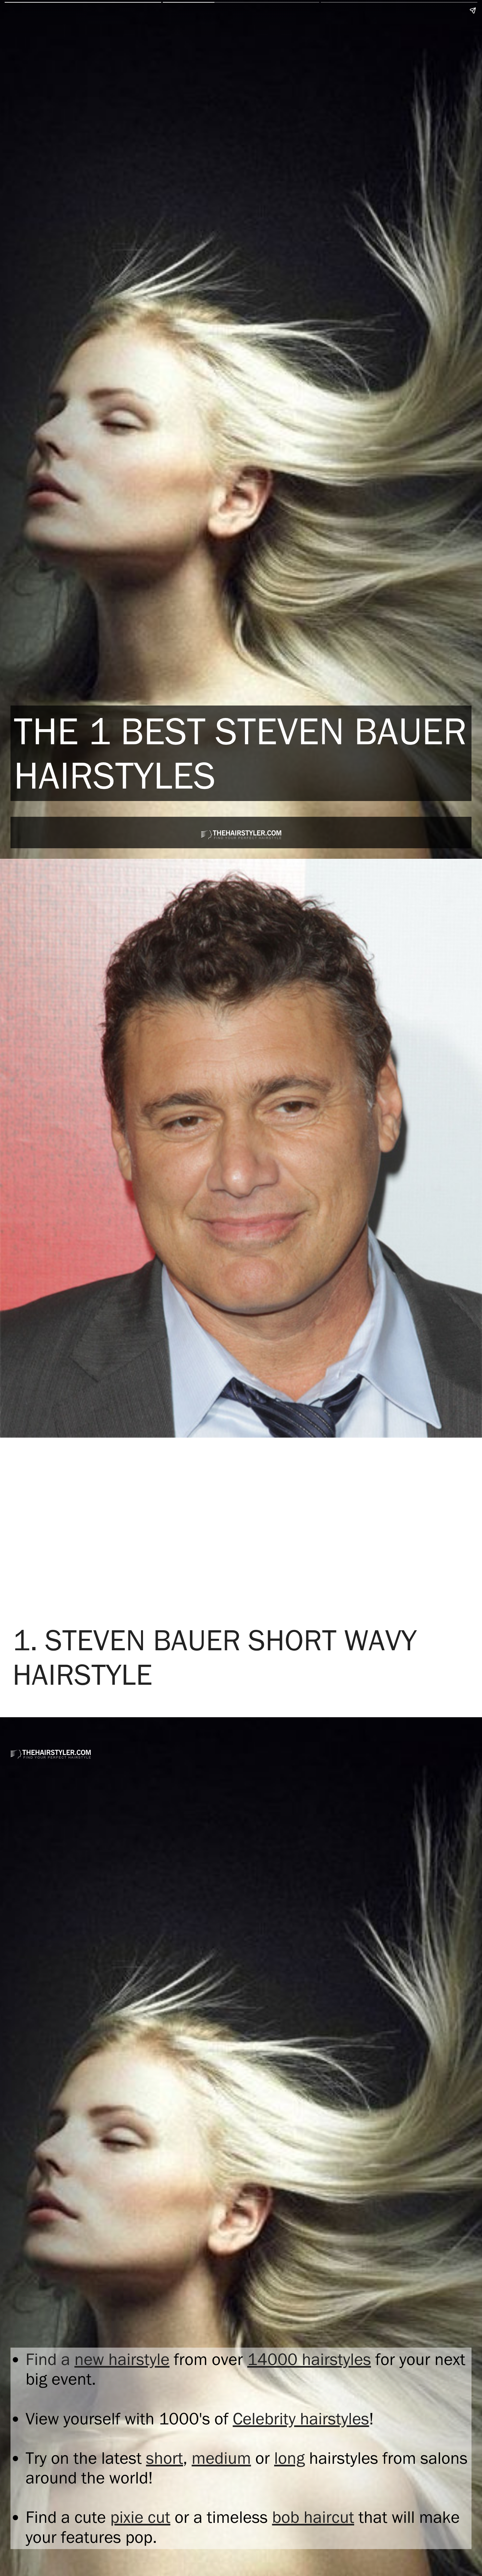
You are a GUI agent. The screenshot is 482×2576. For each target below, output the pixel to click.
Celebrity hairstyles (301, 2419)
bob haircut (313, 2517)
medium (221, 2458)
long (289, 2458)
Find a (50, 2359)
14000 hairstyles (309, 2359)
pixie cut (140, 2517)
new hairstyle (122, 2359)
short (164, 2458)
